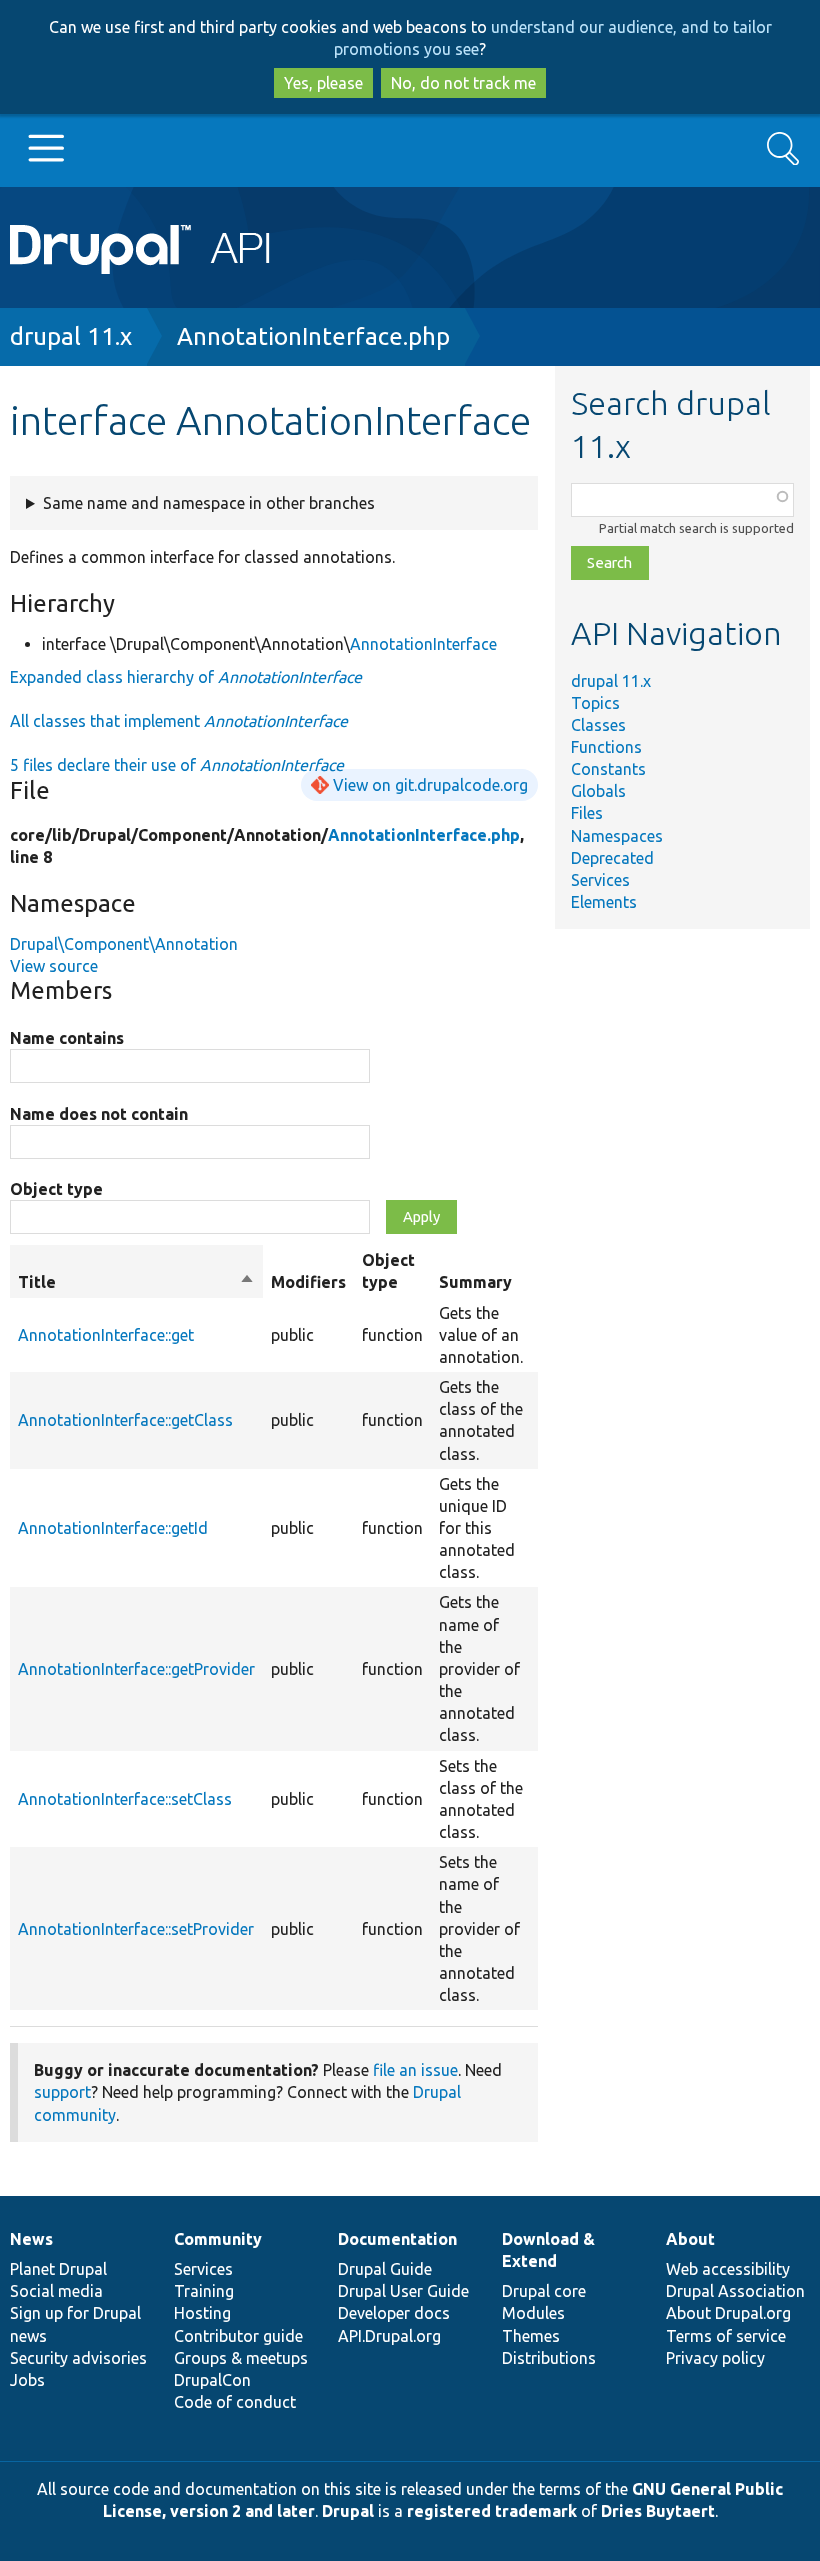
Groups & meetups (241, 2358)
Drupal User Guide (403, 2291)
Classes (598, 725)
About (690, 2239)
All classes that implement (179, 721)
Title (136, 1283)
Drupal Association (735, 2291)
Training (204, 2291)
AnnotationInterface (423, 644)
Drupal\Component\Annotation (124, 944)
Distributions (549, 2358)
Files (587, 813)
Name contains (67, 1038)
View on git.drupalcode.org (430, 785)
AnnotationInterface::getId (113, 1528)
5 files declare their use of (177, 765)
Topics (595, 703)
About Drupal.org (728, 2313)
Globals (598, 791)
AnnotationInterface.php (313, 336)
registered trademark (492, 2511)
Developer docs (394, 2313)
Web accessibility (728, 2269)
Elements (604, 902)
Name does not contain (99, 1114)
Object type (56, 1189)
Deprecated (612, 858)
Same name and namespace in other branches (209, 503)
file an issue (415, 2070)
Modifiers (308, 1282)
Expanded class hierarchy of (186, 677)
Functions (606, 747)
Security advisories (78, 2358)
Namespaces (617, 836)
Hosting (202, 2313)
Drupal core (544, 2291)
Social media (56, 2291)
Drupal (348, 2511)
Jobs (27, 2380)
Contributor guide (238, 2336)
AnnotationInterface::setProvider (136, 1929)
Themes (531, 2336)
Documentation (397, 2239)
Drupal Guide (385, 2269)
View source (54, 966)
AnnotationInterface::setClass (125, 1799)
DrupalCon (212, 2380)
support (62, 2092)
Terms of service (726, 2336)
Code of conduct (235, 2402)
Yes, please (323, 83)
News (31, 2239)
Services (600, 880)
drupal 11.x (71, 336)
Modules (533, 2313)
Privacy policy (715, 2358)
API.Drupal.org (389, 2336)
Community (218, 2239)
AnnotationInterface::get (106, 1335)
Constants (608, 769)
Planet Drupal (58, 2269)
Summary (475, 1282)
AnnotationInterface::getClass (125, 1420)
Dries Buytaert (658, 2511)
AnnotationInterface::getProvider (136, 1669)
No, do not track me (463, 83)
